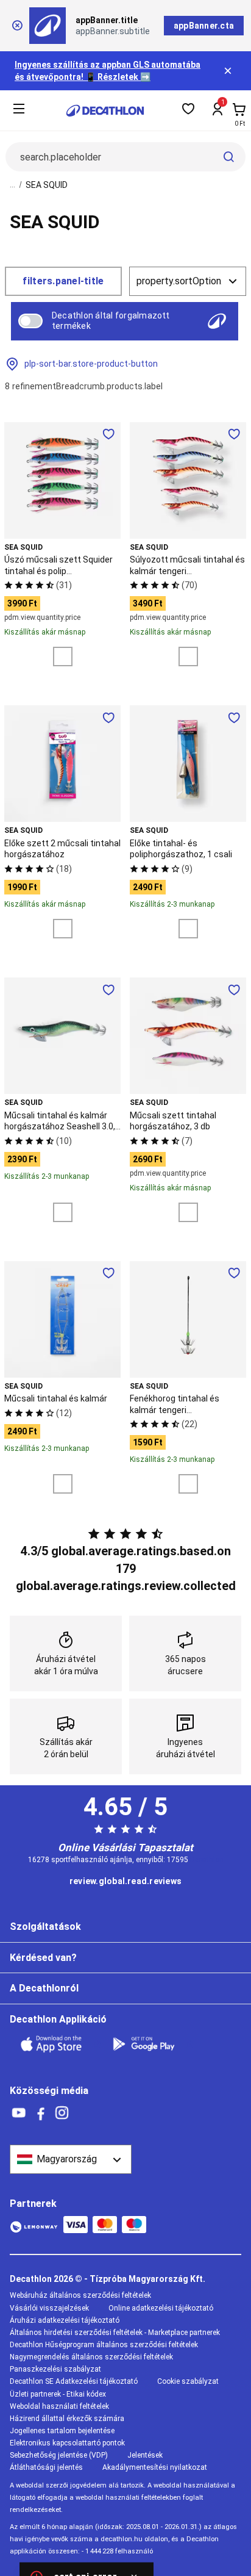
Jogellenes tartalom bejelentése (62, 2431)
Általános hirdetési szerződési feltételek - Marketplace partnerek (115, 2333)
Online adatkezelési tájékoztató (161, 2308)
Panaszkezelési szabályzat (55, 2369)
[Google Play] (151, 2044)
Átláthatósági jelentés (46, 2467)
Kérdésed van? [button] (43, 1958)
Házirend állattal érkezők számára (67, 2419)
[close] (17, 26)
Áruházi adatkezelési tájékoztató (65, 2320)
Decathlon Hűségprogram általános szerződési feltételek (104, 2345)
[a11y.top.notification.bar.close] (229, 71)
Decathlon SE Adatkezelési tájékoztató (74, 2381)
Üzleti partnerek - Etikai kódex (58, 2394)
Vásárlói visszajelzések (49, 2308)
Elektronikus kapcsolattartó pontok (67, 2443)
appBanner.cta (204, 26)
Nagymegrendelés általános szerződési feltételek (91, 2357)
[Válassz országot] (71, 2159)
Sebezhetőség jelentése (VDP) (59, 2455)
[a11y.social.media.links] (19, 2113)
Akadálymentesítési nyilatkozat (155, 2467)
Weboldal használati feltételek (59, 2406)
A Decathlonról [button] (44, 1988)
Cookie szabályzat (188, 2381)
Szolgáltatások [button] (45, 1927)
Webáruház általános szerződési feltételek (80, 2295)
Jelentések (145, 2455)
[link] (125, 1882)
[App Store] (58, 2044)
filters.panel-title (63, 281)
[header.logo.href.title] (105, 111)
